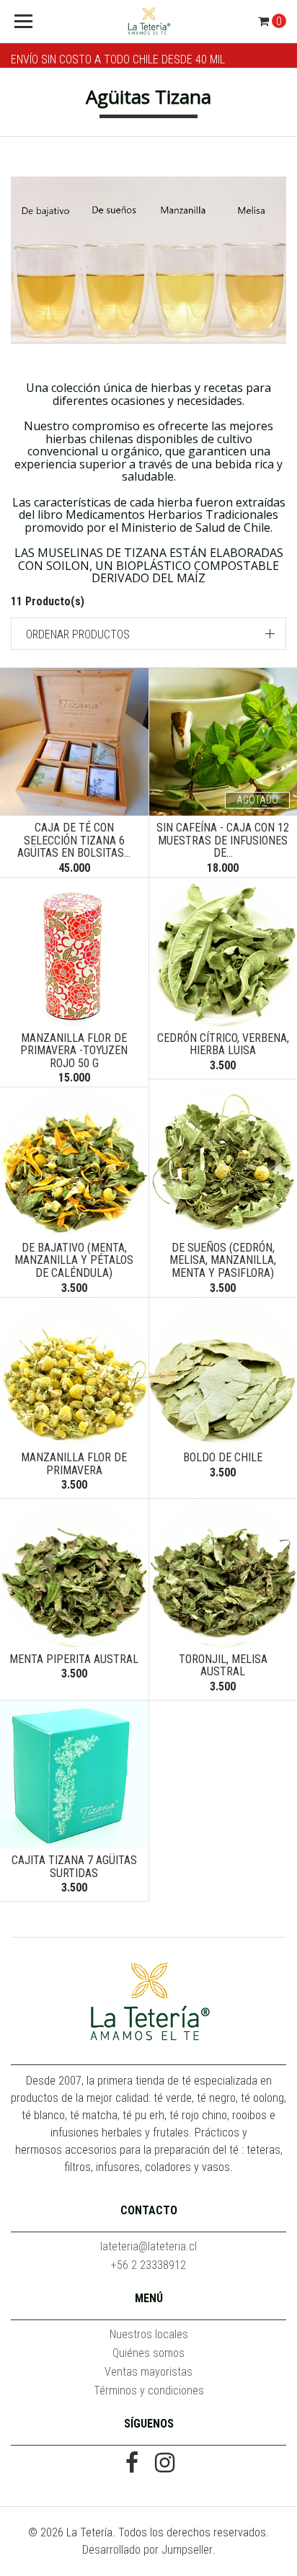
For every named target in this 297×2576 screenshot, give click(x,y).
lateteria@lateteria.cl (148, 2246)
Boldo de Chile (223, 1457)
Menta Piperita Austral (74, 1659)
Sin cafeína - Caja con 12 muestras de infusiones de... (223, 840)
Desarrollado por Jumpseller (147, 2550)
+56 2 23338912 (148, 2265)
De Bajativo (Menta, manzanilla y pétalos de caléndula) (74, 1260)
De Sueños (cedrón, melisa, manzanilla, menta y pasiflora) (223, 1260)
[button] (148, 634)
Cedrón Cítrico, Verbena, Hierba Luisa (223, 1044)
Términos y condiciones (149, 2390)
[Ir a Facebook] (132, 2464)
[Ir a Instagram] (165, 2464)
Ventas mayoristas (148, 2372)
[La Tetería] (149, 22)
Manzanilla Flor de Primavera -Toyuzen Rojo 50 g (74, 1051)
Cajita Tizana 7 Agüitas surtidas (74, 1867)
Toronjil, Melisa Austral (223, 1666)
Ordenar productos (78, 634)
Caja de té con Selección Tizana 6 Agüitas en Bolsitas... (74, 840)
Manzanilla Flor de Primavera (74, 1464)
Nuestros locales (149, 2334)
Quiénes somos (148, 2353)
